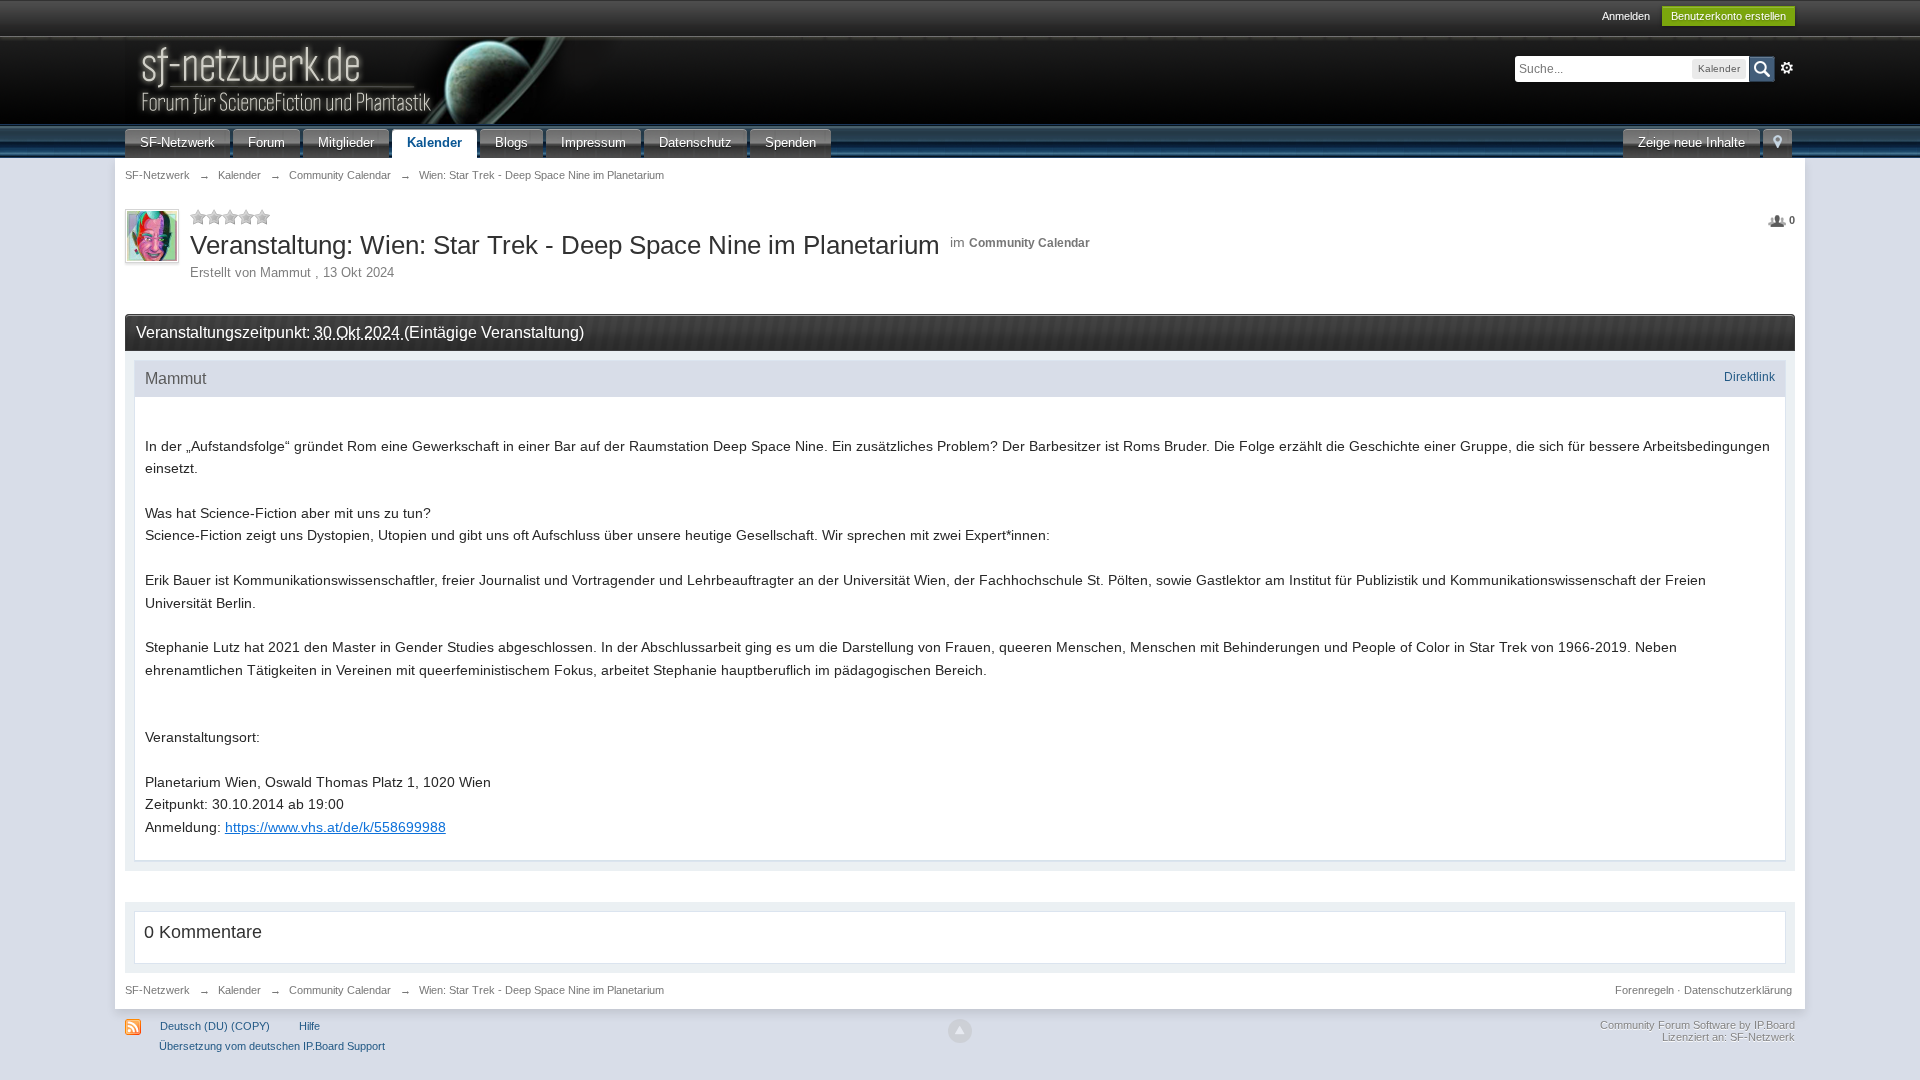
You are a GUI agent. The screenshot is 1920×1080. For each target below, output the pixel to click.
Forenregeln (1644, 990)
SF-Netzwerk (177, 142)
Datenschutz (695, 142)
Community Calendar (1029, 243)
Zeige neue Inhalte (1691, 142)
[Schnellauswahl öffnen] (1777, 143)
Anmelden (1626, 16)
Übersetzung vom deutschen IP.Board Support (272, 1046)
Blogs (511, 142)
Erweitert (1787, 68)
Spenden (790, 142)
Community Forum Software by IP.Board (1697, 1025)
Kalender (434, 142)
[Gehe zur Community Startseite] (464, 78)
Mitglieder (346, 142)
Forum (266, 142)
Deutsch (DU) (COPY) (215, 1026)
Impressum (593, 142)
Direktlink (1749, 377)
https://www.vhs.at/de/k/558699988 (335, 827)
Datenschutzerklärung (1738, 990)
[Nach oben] (960, 1031)
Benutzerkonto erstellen (1728, 16)
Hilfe (309, 1026)
